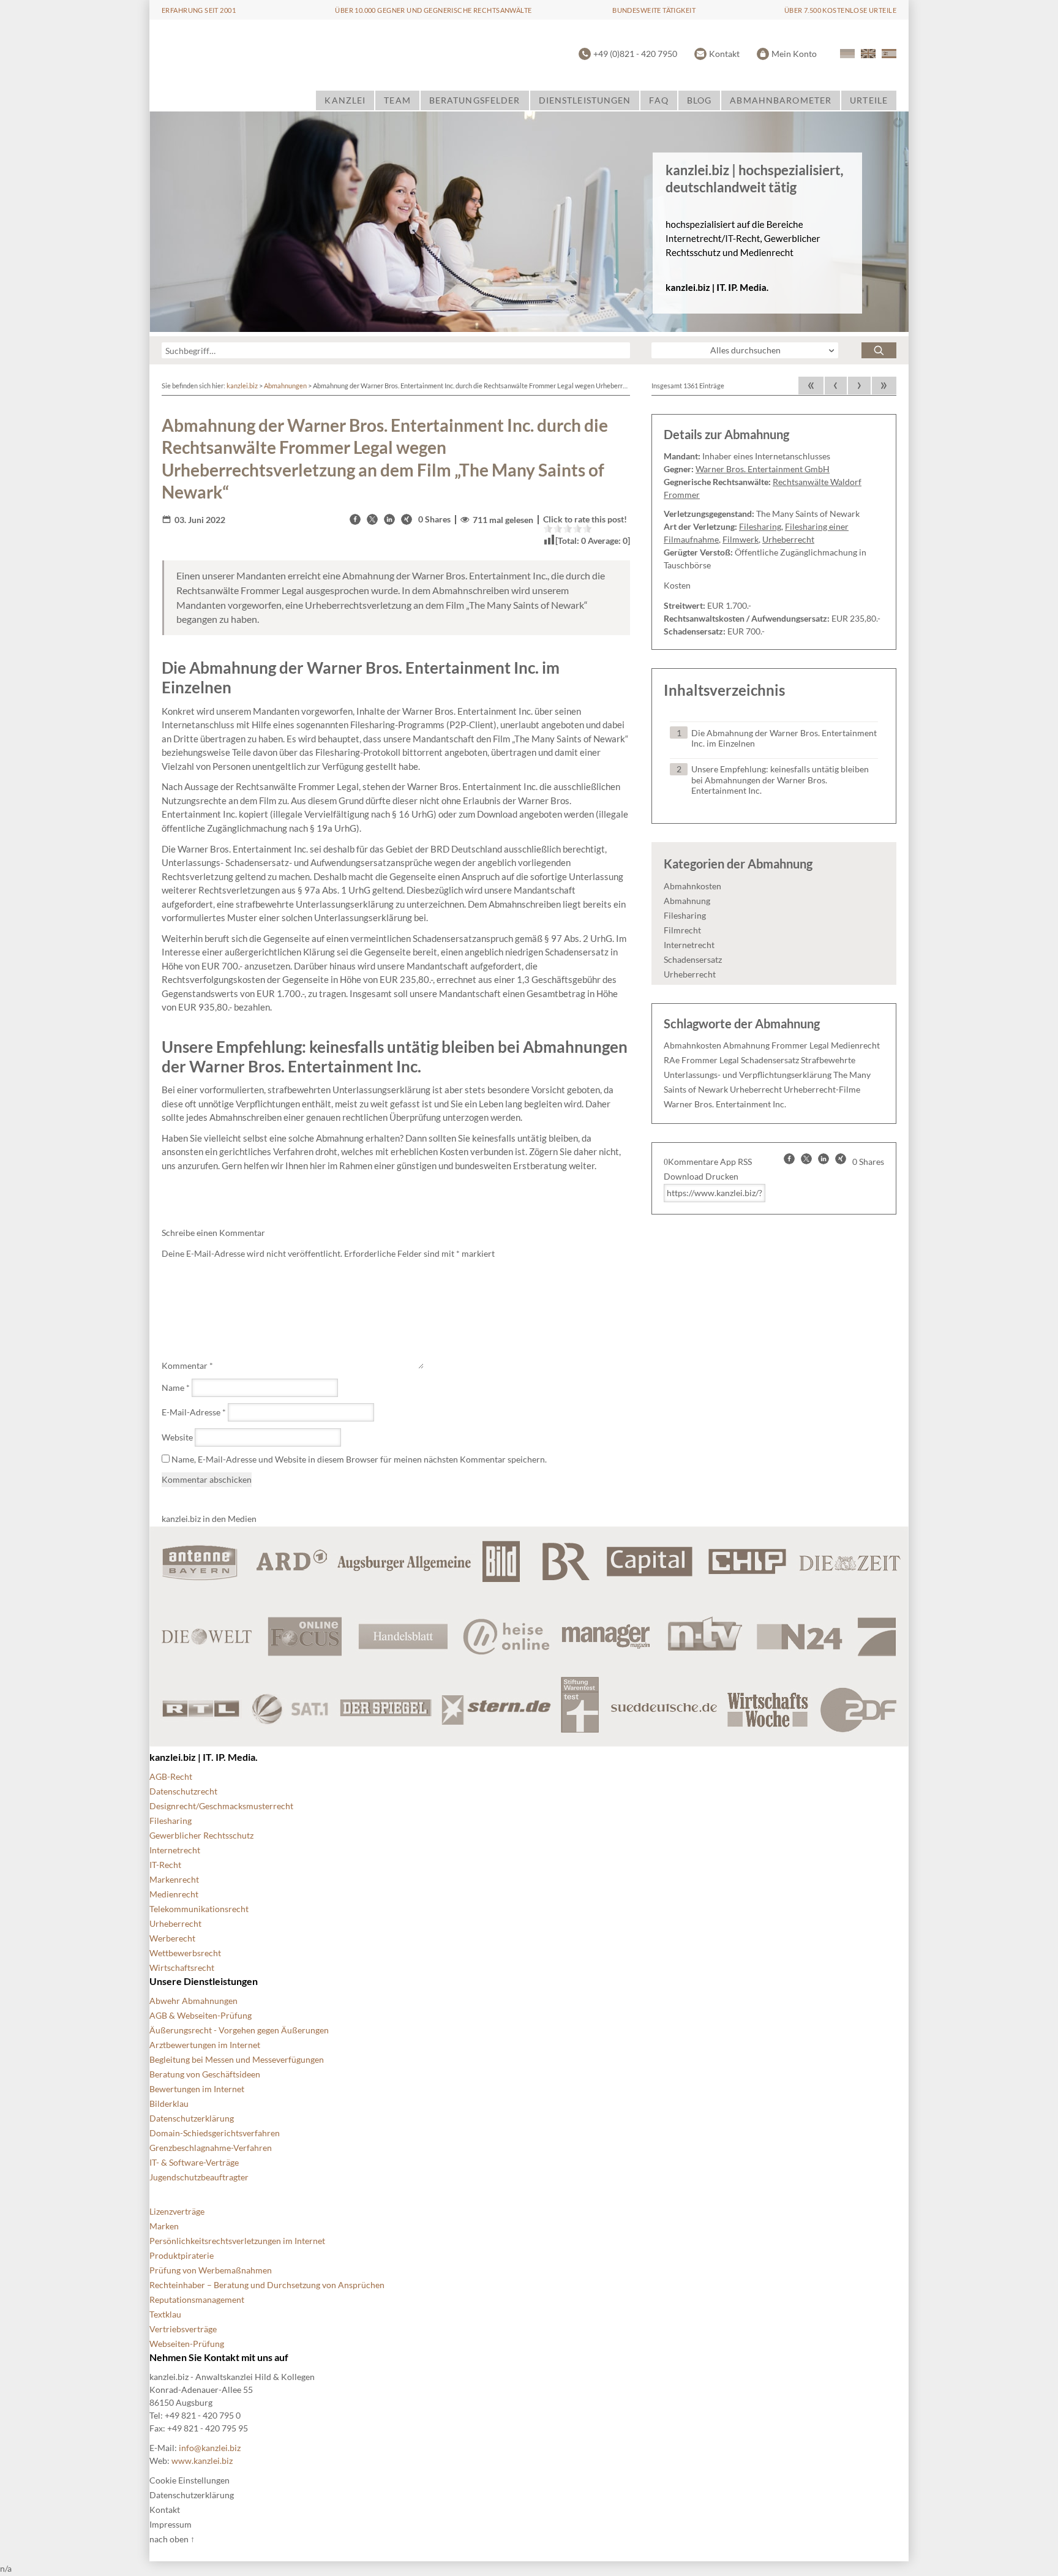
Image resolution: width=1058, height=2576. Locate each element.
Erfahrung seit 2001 (199, 10)
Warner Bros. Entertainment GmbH (763, 469)
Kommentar (187, 1365)
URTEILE (869, 100)
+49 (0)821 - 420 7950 (635, 54)
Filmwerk (741, 539)
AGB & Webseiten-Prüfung (201, 2015)
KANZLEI (345, 100)
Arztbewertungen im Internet (205, 2045)
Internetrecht (689, 945)
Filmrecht (682, 930)
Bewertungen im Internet (197, 2089)
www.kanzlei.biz (202, 2461)
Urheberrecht (788, 539)
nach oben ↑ (172, 2539)
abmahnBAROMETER (781, 100)
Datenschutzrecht (183, 1791)
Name (176, 1388)
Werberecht (172, 1938)
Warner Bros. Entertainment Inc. (725, 1104)
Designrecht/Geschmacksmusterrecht (221, 1806)
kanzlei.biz (242, 386)
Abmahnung (687, 901)
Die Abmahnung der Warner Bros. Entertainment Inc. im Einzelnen (784, 738)
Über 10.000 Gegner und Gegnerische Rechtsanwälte (433, 10)
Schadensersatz (693, 959)
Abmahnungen (285, 386)
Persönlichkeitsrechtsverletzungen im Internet (237, 2241)
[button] (355, 519)
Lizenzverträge (177, 2211)
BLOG (699, 100)
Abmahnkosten (692, 886)
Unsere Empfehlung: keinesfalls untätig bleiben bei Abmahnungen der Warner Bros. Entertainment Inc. (780, 780)
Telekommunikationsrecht (199, 1909)
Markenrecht (174, 1879)
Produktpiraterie (182, 2255)
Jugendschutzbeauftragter (199, 2177)
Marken (164, 2226)
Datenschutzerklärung (192, 2118)
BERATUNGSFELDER (475, 100)
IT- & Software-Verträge (194, 2162)
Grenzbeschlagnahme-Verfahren (211, 2148)
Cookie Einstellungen (189, 2480)
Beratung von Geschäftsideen (205, 2074)
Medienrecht (855, 1045)
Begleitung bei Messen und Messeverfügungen (237, 2059)
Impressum (171, 2524)
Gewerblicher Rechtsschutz (201, 1835)
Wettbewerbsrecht (185, 1953)
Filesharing (760, 526)
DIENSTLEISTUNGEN (585, 100)
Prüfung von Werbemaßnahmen (211, 2270)
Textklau (165, 2314)
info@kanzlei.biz (210, 2448)
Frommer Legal (800, 1045)
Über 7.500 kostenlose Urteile (840, 10)
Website (177, 1437)
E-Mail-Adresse (194, 1412)
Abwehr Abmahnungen (193, 2001)
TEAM (397, 100)
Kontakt (724, 54)
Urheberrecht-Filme (822, 1089)
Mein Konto (794, 54)
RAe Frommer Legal (701, 1060)
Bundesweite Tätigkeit (654, 10)
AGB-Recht (171, 1776)
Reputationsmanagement (197, 2299)
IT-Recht (165, 1865)
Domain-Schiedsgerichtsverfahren (215, 2133)
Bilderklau (169, 2103)
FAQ (658, 100)
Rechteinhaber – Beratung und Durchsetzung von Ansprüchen (267, 2285)
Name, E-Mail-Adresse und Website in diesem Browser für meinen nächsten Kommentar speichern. (359, 1459)
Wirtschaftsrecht (182, 1968)
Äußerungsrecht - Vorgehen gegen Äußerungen (239, 2030)
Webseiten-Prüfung (187, 2344)
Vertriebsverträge (183, 2329)
